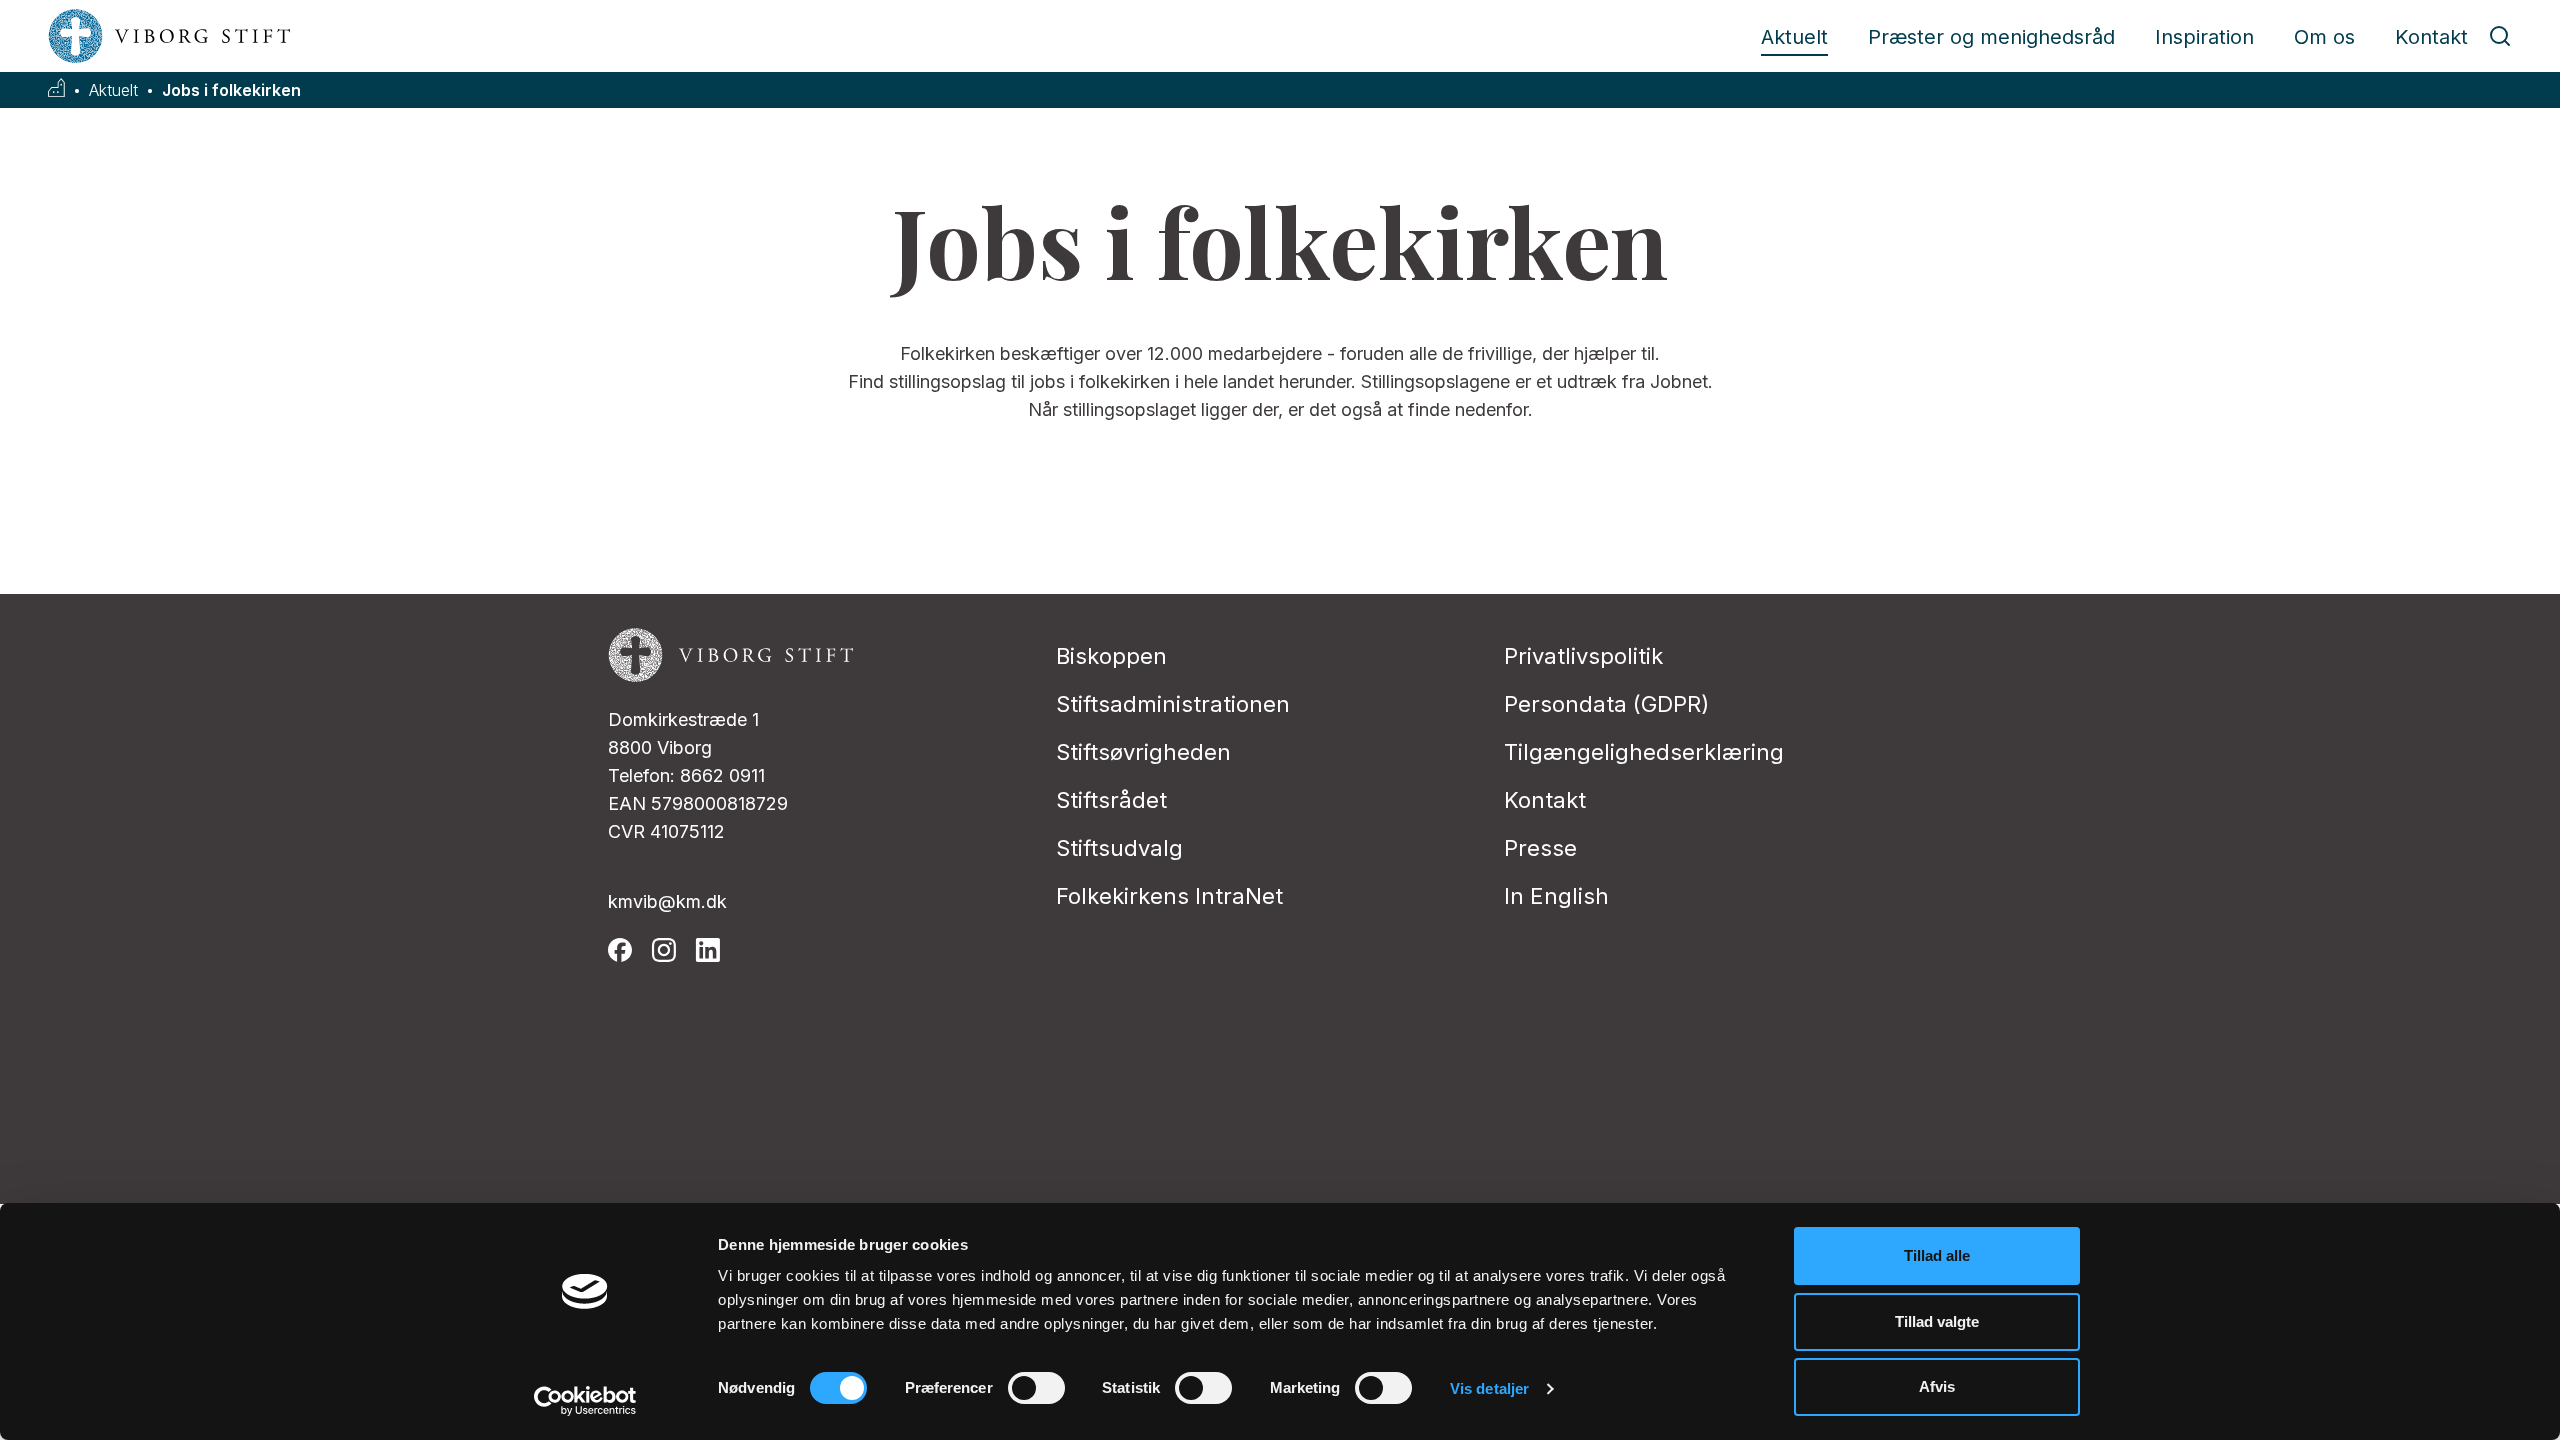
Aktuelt (1794, 37)
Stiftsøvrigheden (1143, 752)
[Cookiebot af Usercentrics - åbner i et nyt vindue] (585, 1401)
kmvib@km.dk (667, 901)
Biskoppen (1111, 656)
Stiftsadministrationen (1173, 704)
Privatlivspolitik (1583, 656)
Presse (1540, 848)
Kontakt (2431, 37)
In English (1556, 896)
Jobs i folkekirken (231, 90)
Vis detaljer (1489, 1388)
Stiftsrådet (1111, 800)
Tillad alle (1937, 1255)
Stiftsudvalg (1119, 848)
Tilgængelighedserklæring (1644, 752)
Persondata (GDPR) (1606, 704)
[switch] (1036, 1388)
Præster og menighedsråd (1991, 37)
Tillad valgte (1937, 1321)
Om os (2324, 37)
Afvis (1937, 1386)
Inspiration (2204, 37)
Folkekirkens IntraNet (1169, 896)
